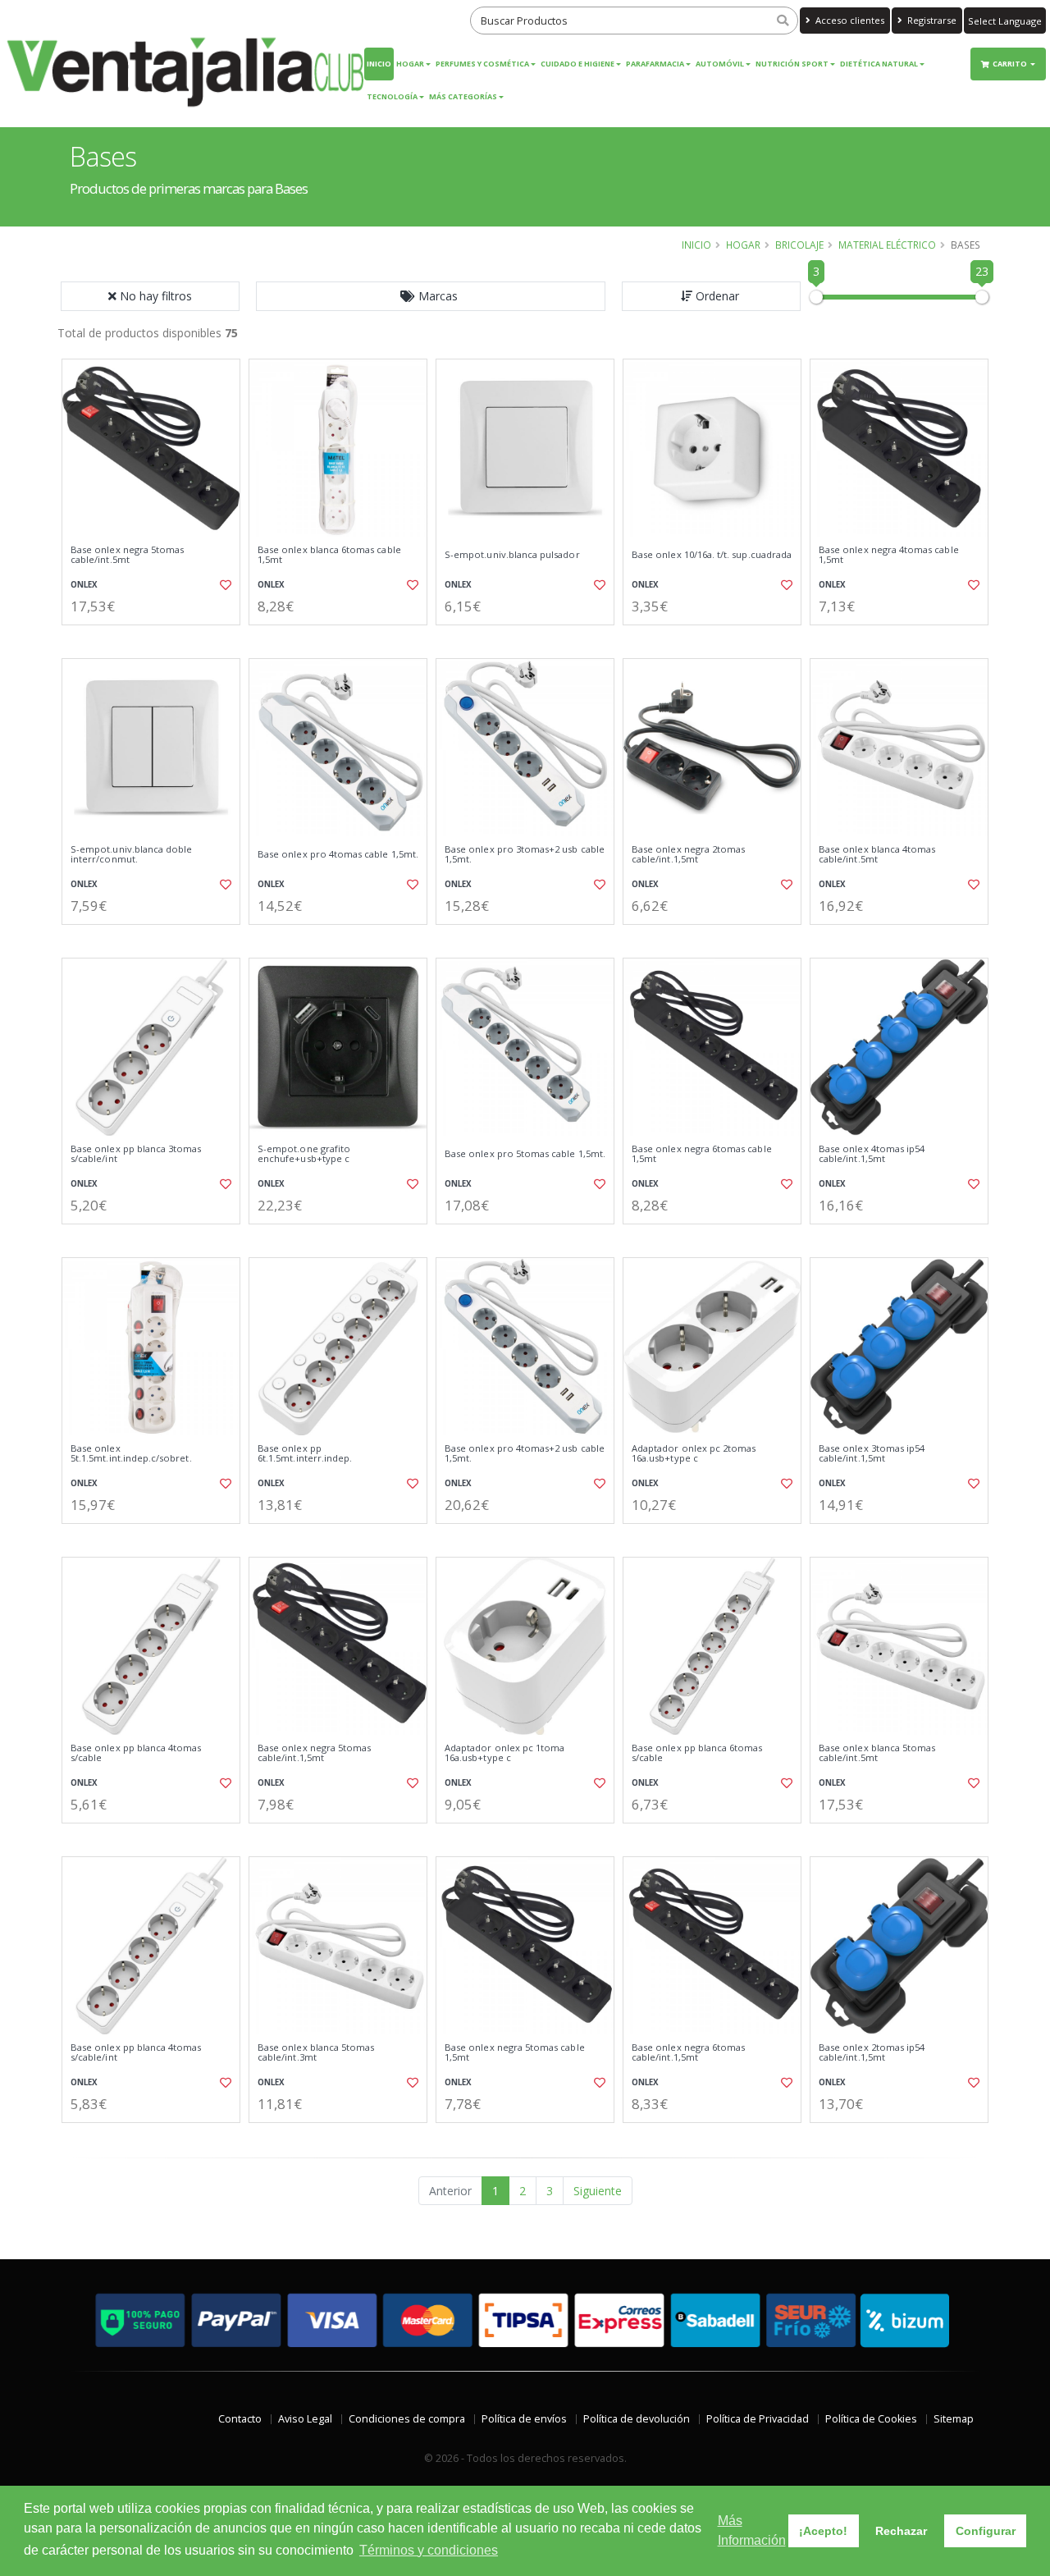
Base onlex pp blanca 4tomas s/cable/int (136, 2053)
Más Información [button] (752, 2530)
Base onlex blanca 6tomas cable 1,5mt (329, 555)
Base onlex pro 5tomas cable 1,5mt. (525, 1154)
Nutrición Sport (792, 64)
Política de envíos (524, 2419)
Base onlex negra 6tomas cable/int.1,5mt (688, 2053)
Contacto (240, 2419)
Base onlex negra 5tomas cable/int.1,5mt (314, 1753)
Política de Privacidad (758, 2419)
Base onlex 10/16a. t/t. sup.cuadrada (712, 555)
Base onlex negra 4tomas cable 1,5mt (889, 555)
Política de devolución (637, 2419)
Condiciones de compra (407, 2419)
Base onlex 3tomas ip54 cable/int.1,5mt (872, 1454)
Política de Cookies (871, 2419)
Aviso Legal (305, 2419)
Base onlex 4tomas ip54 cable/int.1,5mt (872, 1154)
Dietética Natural (879, 64)
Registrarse (931, 20)
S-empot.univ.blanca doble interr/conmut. (131, 855)
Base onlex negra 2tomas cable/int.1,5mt (688, 855)
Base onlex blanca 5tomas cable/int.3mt (316, 2053)
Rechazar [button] (901, 2531)
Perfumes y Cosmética (482, 64)
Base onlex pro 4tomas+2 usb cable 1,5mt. (525, 1454)
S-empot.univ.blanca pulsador (512, 555)
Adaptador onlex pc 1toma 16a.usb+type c (504, 1753)
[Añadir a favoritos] (224, 585)
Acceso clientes (849, 20)
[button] (431, 296)
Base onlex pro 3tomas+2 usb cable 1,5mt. (525, 855)
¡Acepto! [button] (823, 2531)
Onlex (84, 585)
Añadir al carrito (157, 639)
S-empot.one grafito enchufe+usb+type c (304, 1154)
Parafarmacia (655, 64)
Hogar (410, 64)
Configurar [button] (986, 2531)
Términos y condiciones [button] (429, 2550)
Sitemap (954, 2419)
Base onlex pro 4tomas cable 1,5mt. (338, 854)
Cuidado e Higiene (577, 64)
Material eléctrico (887, 245)
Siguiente (598, 2191)
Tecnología (392, 96)
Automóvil (720, 64)
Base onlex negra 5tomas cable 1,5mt (515, 2053)
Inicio (379, 64)
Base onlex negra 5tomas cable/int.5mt (127, 555)
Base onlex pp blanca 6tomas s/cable (697, 1753)
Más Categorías (463, 96)
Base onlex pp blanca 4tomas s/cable (136, 1753)
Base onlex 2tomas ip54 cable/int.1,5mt (872, 2053)
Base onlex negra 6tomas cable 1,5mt (702, 1154)
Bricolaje (799, 245)
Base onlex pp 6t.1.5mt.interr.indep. (305, 1454)
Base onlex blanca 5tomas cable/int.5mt (877, 1753)
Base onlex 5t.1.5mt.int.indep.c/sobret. (131, 1454)
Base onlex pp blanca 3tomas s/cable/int (136, 1154)
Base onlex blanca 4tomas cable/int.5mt (877, 855)
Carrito (1011, 64)
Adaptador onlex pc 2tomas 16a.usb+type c (694, 1454)
